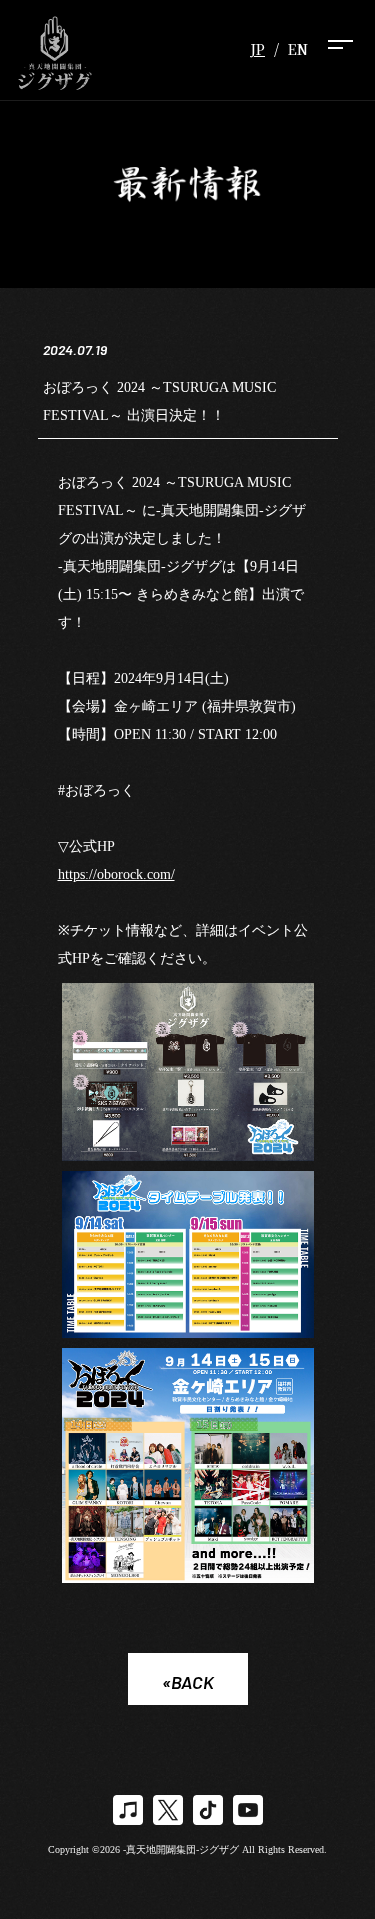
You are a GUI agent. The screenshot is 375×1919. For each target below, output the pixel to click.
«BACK (188, 1682)
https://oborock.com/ (116, 874)
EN (298, 49)
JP (257, 49)
